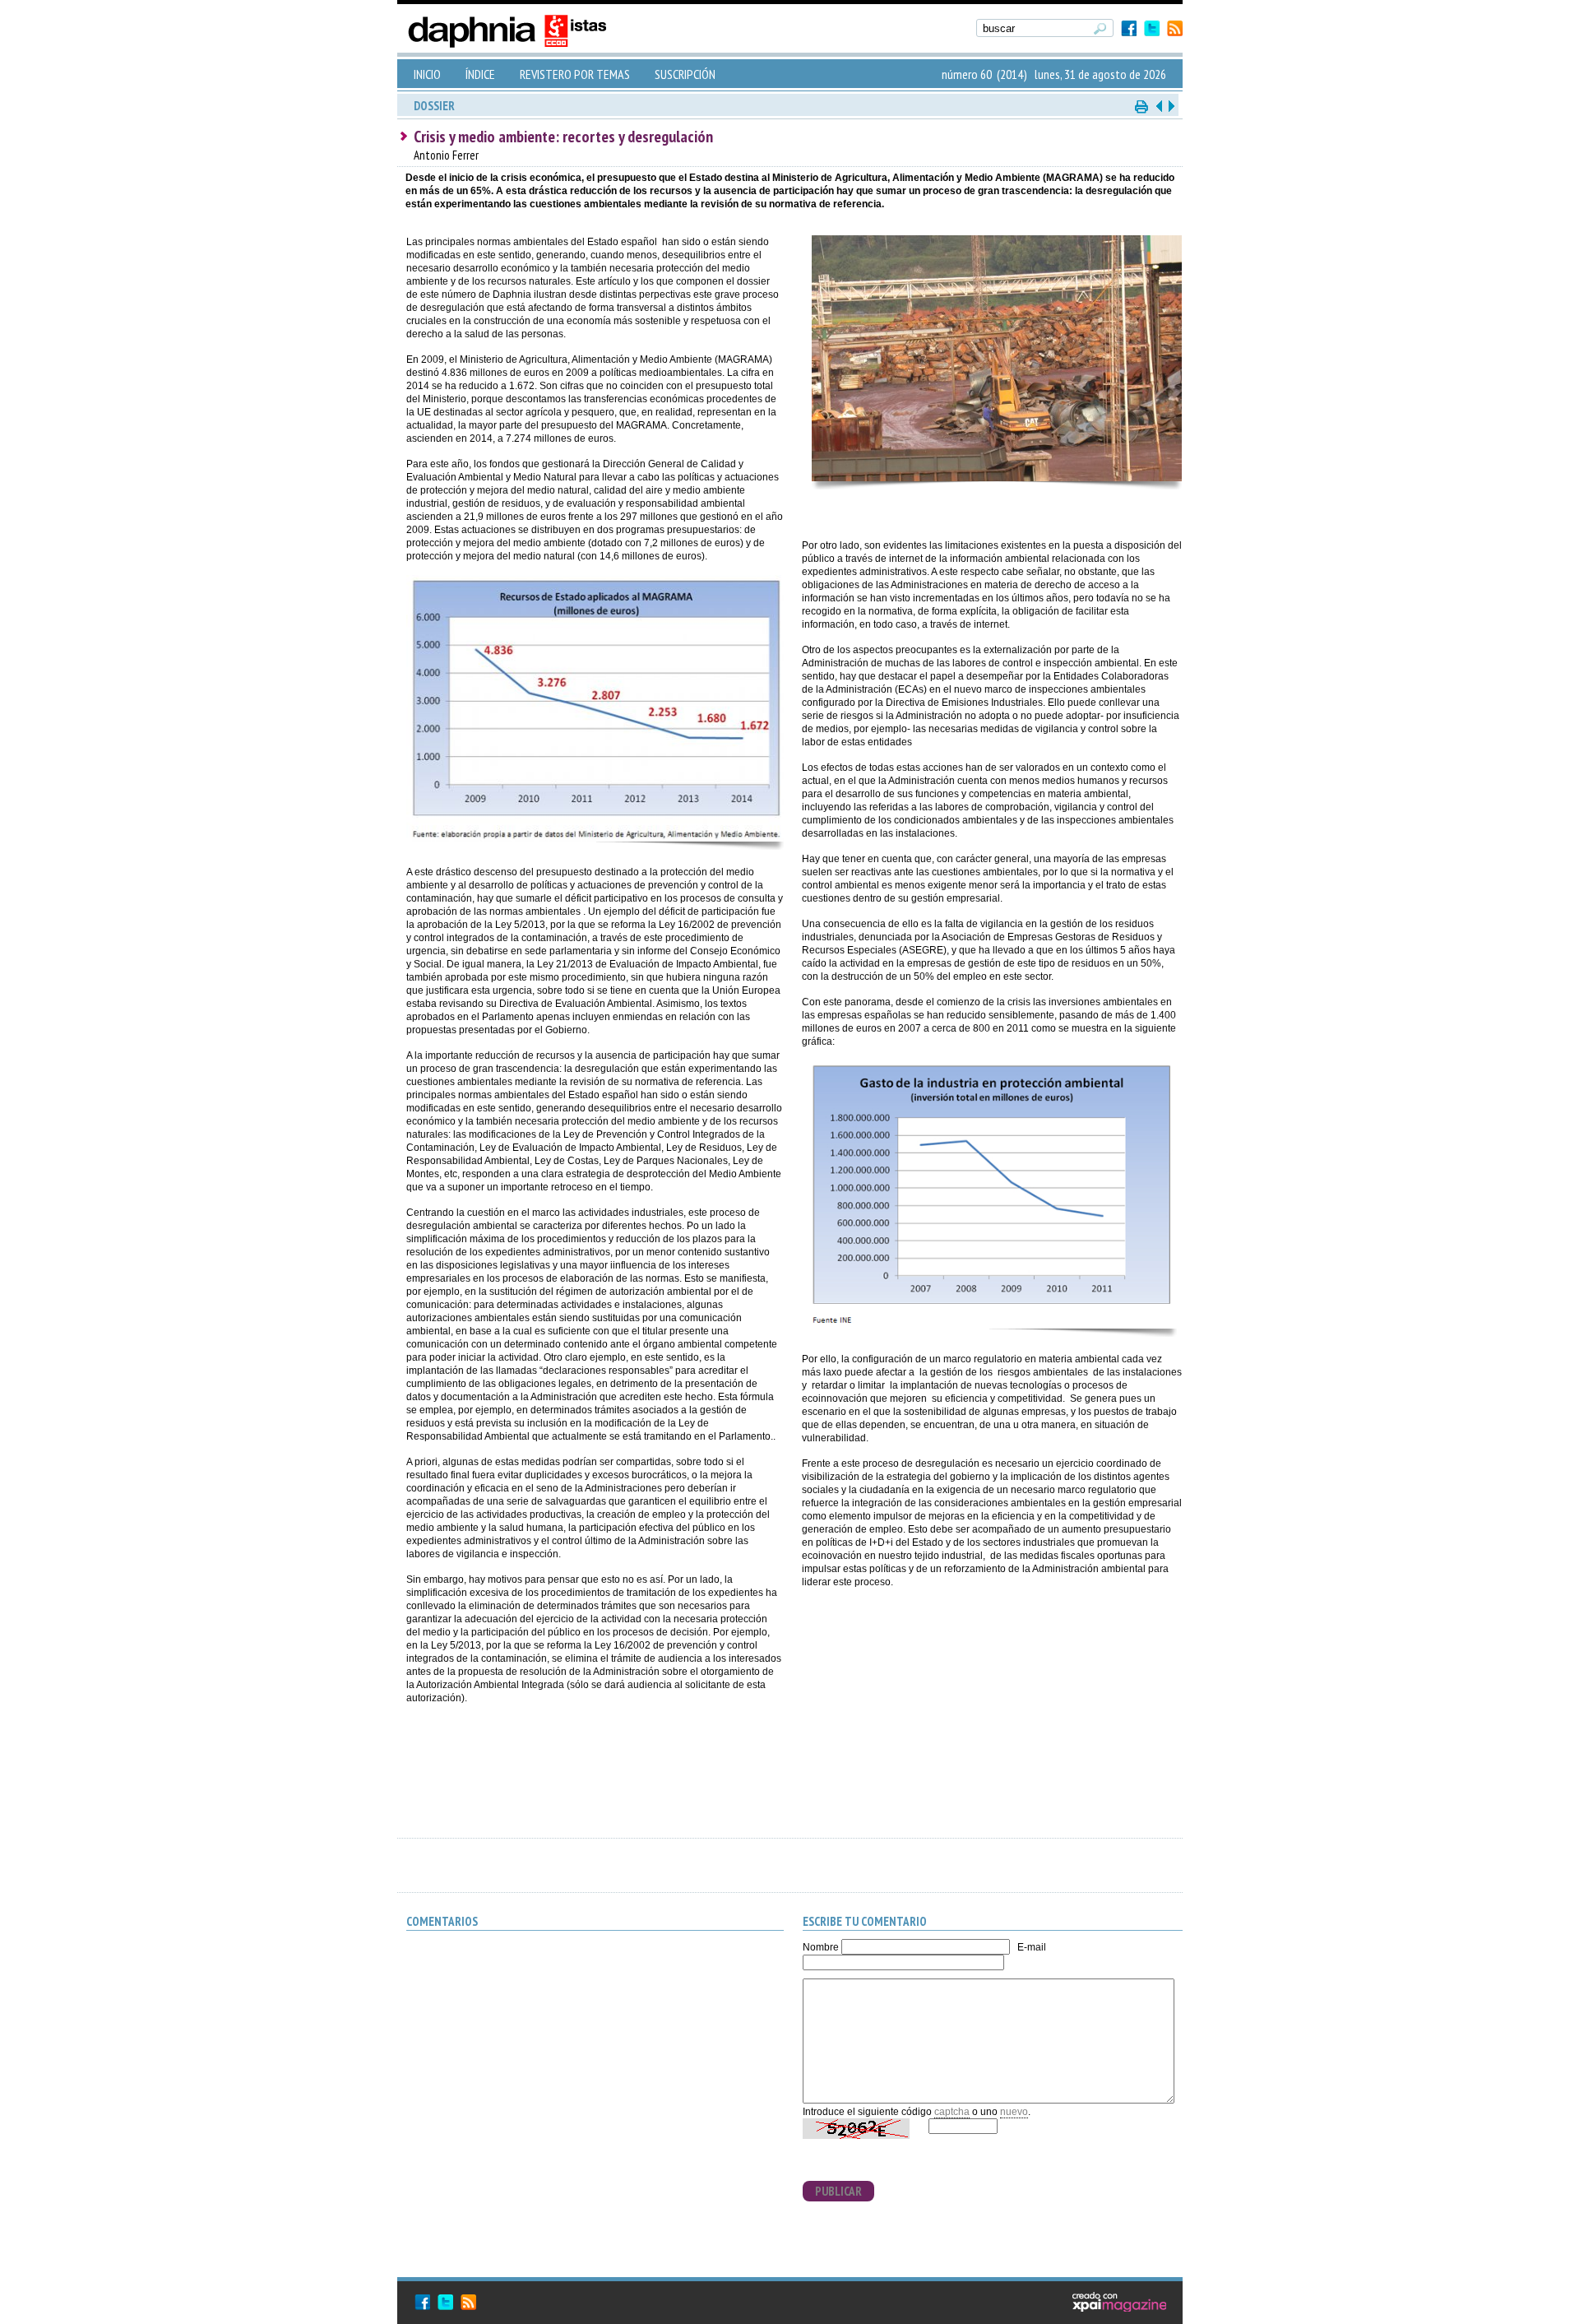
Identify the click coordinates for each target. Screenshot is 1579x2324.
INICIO (427, 74)
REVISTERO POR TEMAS (575, 74)
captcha (952, 2112)
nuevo (1014, 2112)
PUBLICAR (838, 2191)
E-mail (1032, 1947)
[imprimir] (1142, 106)
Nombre (821, 1947)
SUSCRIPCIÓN (685, 74)
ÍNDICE (480, 74)
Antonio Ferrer (446, 155)
